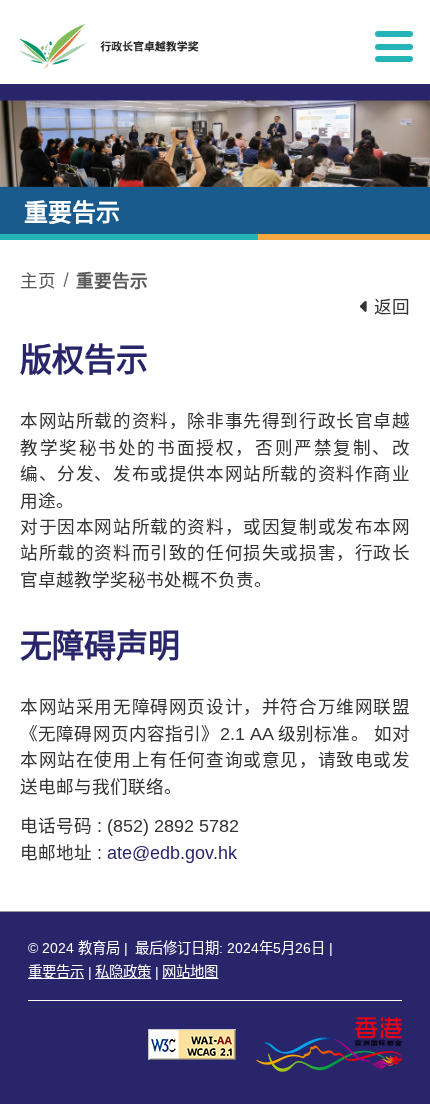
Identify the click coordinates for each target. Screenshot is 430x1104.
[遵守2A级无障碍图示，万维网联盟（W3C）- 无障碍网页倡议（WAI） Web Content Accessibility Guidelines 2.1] (192, 1043)
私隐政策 (123, 972)
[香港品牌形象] (329, 1043)
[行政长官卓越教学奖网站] (179, 46)
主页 (38, 281)
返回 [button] (389, 307)
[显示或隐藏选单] (394, 46)
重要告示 (112, 281)
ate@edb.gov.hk (172, 853)
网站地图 (190, 972)
